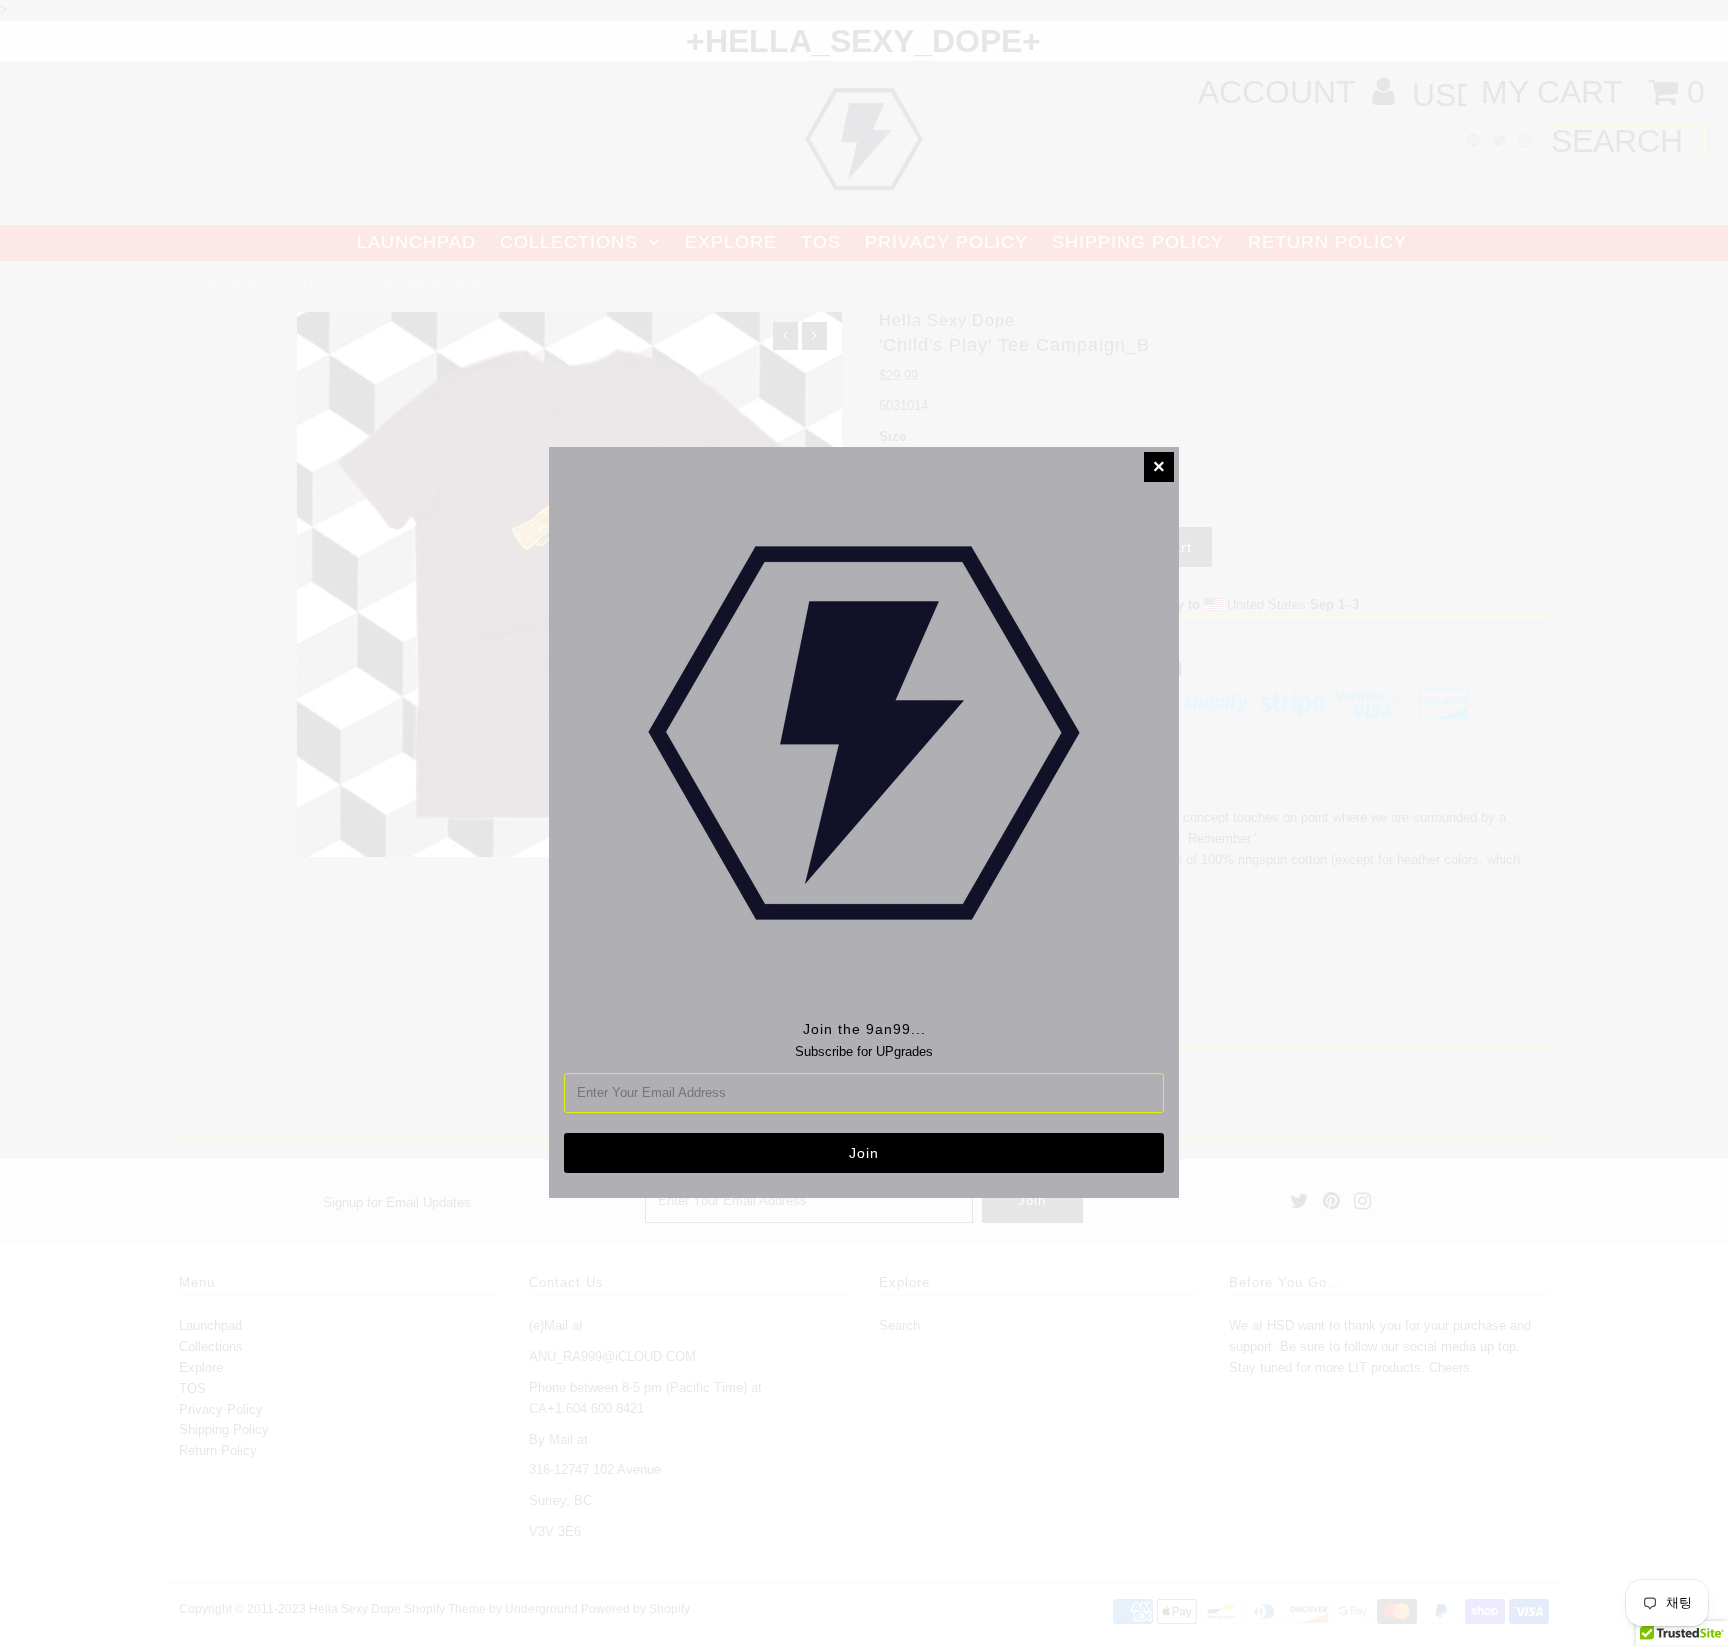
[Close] (1159, 467)
